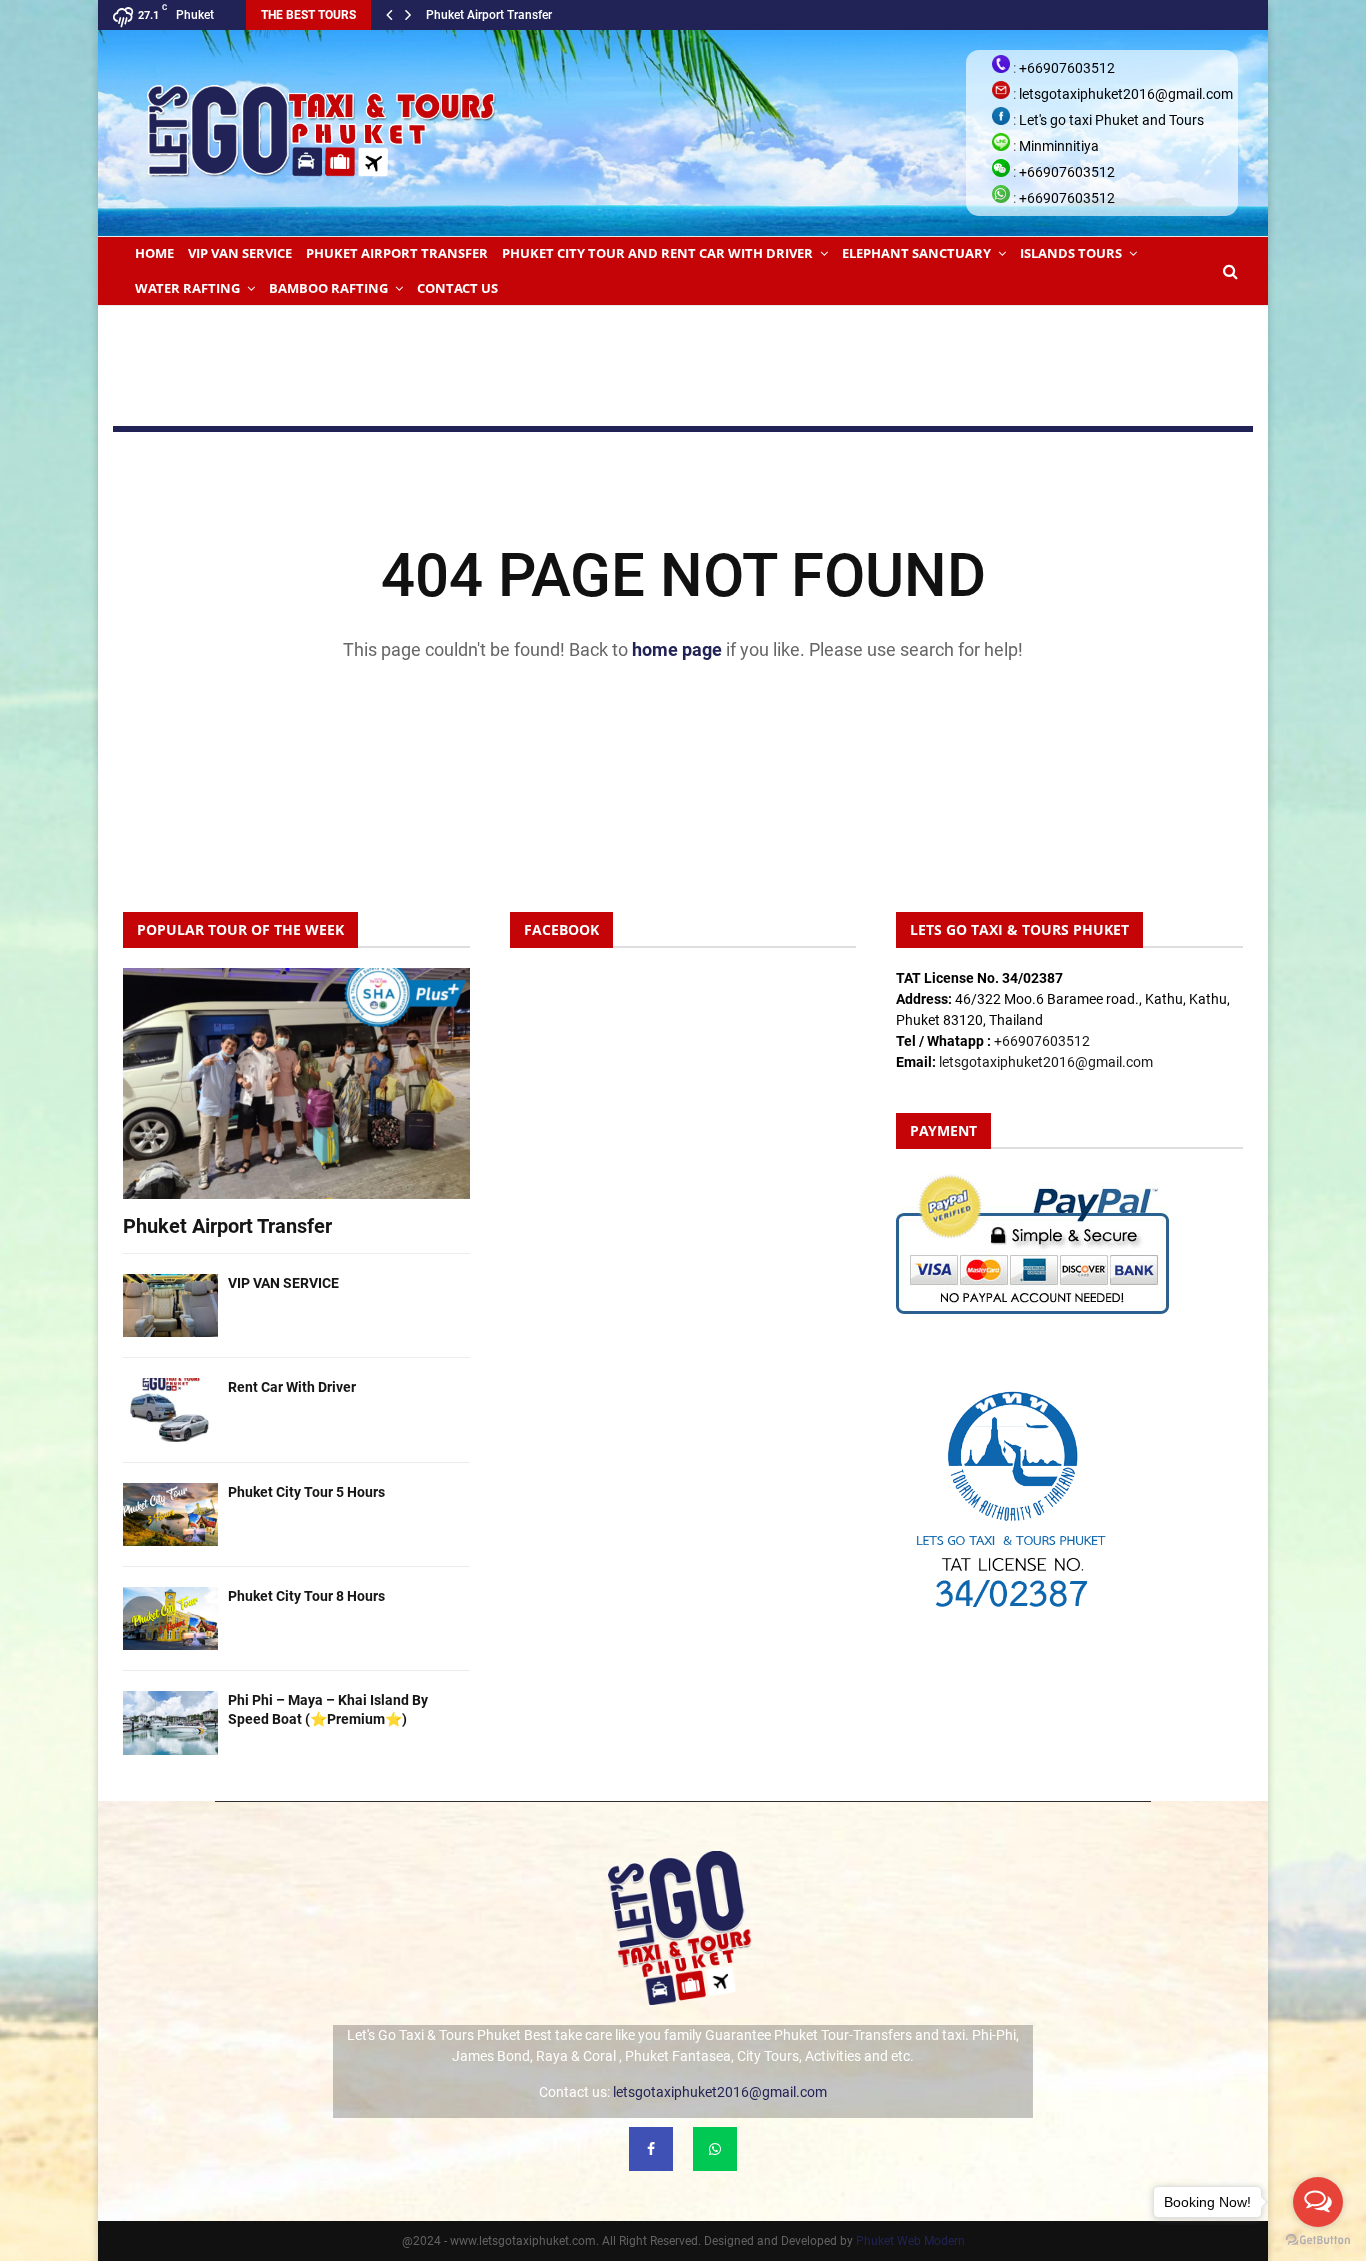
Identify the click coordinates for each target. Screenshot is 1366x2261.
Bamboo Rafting (328, 288)
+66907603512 (1067, 68)
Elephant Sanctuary (916, 253)
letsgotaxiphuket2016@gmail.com (1126, 94)
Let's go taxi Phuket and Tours (1111, 120)
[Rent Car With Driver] (170, 1409)
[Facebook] (651, 2149)
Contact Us (457, 288)
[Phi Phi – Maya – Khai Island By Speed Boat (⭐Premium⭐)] (170, 1722)
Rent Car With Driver (292, 1387)
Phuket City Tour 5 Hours (306, 1492)
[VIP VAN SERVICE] (170, 1305)
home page (677, 649)
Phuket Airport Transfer (489, 15)
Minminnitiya (1059, 146)
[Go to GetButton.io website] (1318, 2240)
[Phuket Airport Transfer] (296, 1083)
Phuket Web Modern (910, 2241)
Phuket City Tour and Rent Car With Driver (657, 253)
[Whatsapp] (715, 2149)
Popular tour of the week (240, 929)
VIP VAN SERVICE (240, 253)
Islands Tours (1071, 253)
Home (154, 253)
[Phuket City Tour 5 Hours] (170, 1514)
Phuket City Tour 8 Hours (306, 1596)
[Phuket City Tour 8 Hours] (170, 1618)
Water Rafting (187, 288)
